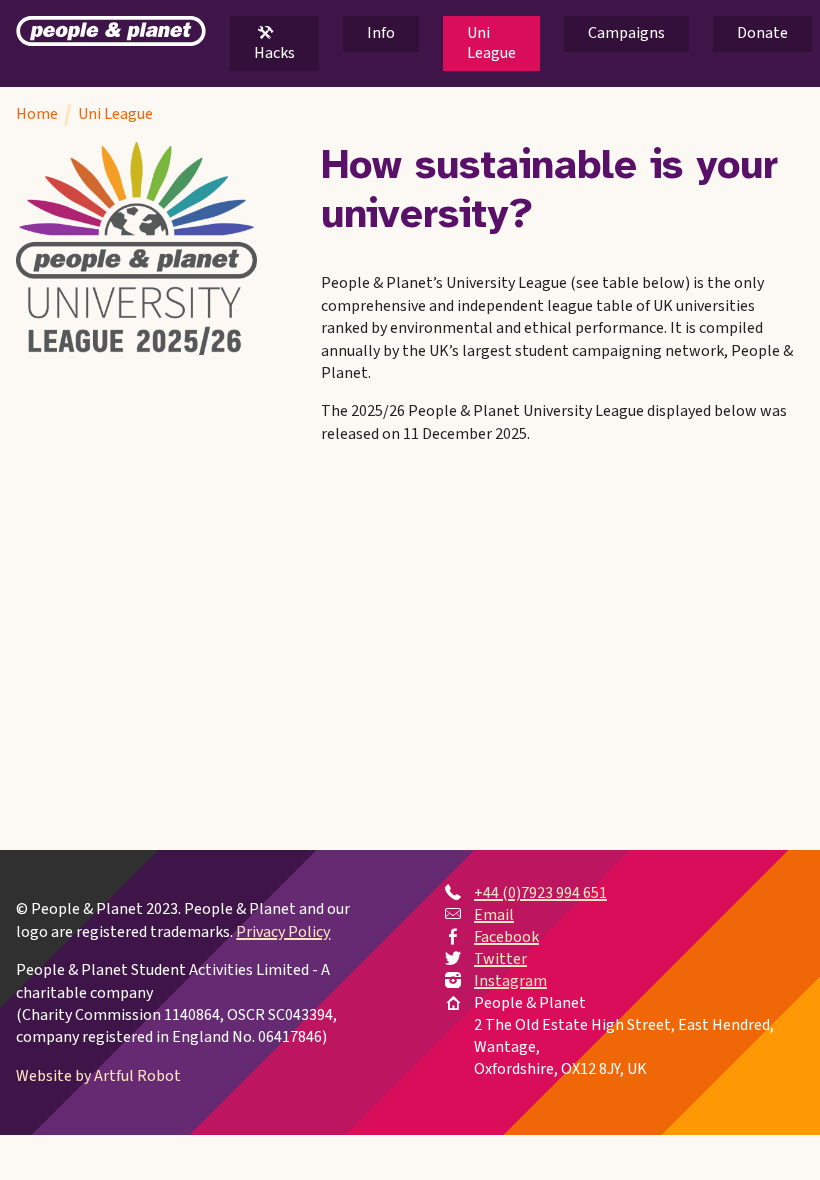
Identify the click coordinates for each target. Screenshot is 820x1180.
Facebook (506, 937)
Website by (98, 1076)
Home (37, 114)
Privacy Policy (283, 932)
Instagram (510, 981)
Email (494, 915)
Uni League (491, 42)
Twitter (500, 959)
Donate (762, 33)
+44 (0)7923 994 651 (540, 893)
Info (381, 33)
